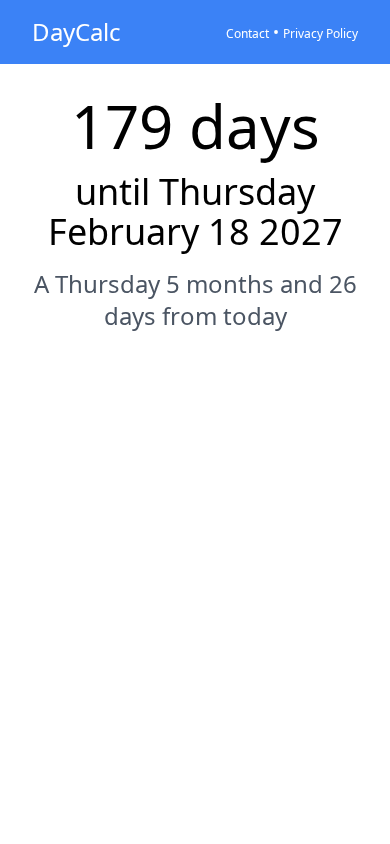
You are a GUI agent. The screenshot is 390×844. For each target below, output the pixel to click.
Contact (247, 33)
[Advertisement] (195, 559)
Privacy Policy (320, 33)
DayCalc (76, 31)
